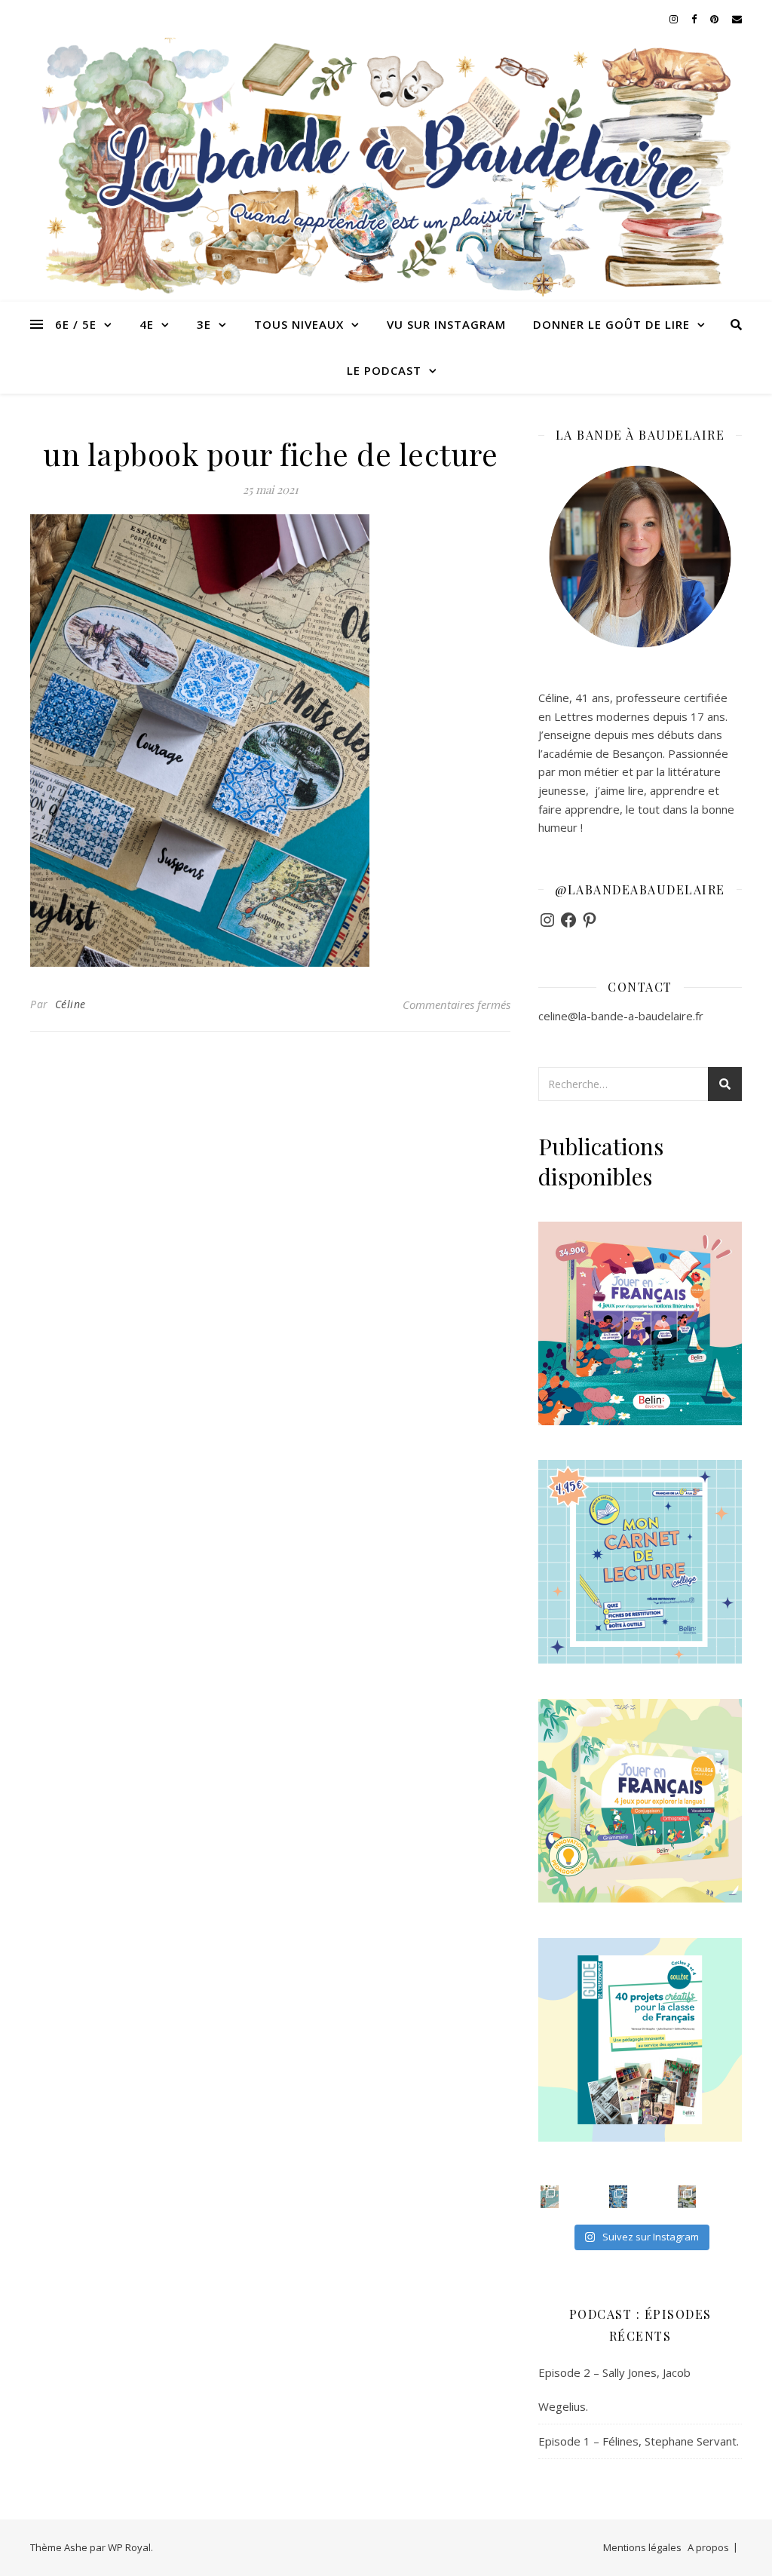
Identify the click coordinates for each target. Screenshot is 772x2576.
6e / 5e (76, 324)
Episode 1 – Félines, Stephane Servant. (639, 2441)
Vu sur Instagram (446, 324)
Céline (70, 1004)
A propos (708, 2547)
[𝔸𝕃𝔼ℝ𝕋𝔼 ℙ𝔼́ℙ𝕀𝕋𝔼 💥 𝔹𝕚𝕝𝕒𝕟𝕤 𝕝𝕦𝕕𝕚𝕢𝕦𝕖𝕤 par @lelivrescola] (687, 2197)
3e (204, 324)
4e (147, 324)
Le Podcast (384, 370)
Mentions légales (642, 2547)
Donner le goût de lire (611, 324)
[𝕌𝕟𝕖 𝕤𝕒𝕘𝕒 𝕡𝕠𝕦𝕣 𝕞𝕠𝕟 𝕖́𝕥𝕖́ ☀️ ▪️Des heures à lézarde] (550, 2197)
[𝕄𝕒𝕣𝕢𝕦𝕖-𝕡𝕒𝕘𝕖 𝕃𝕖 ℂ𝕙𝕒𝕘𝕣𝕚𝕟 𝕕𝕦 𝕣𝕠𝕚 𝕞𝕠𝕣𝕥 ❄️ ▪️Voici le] (618, 2197)
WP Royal (129, 2547)
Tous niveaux (299, 324)
